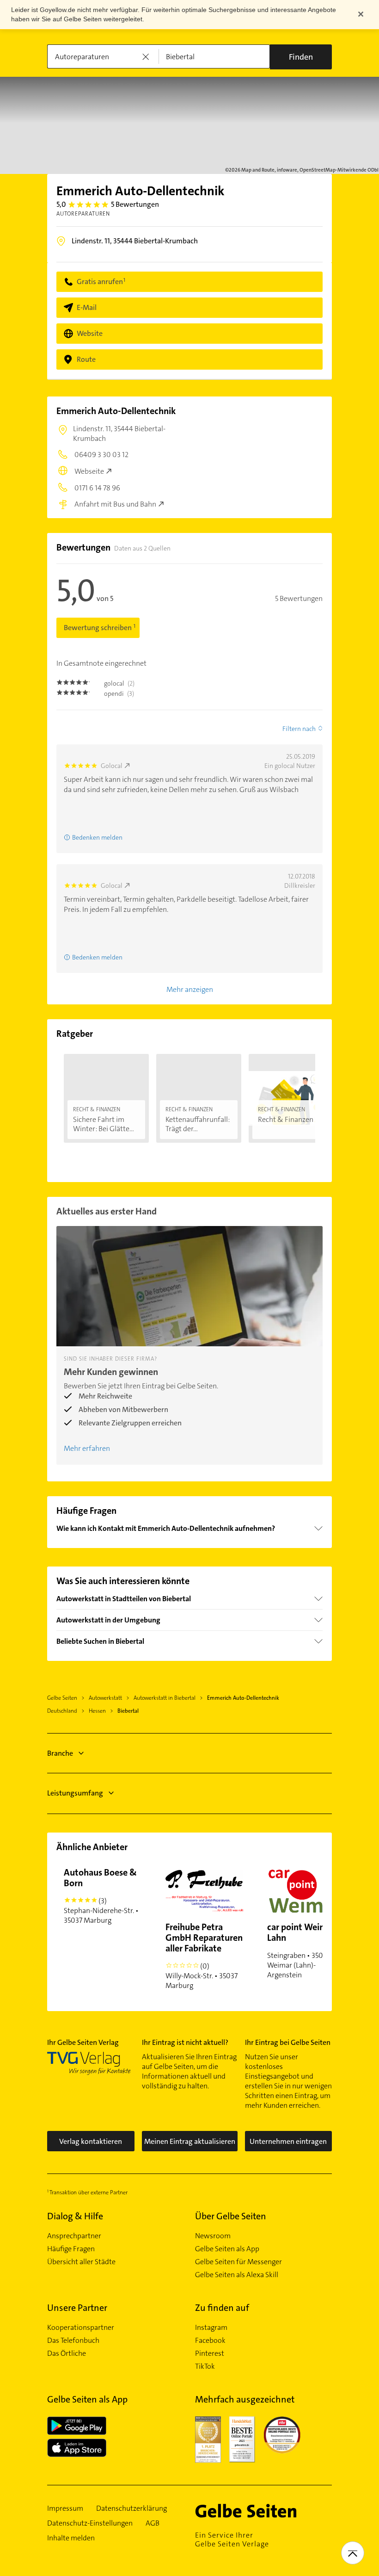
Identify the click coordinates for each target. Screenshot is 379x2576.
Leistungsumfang (75, 1793)
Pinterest (210, 2353)
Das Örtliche (67, 2353)
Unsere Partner (77, 2308)
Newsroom (213, 2236)
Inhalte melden (71, 2538)
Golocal (112, 766)
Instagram (211, 2328)
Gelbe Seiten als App (227, 2249)
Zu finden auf (222, 2308)
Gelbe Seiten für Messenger (238, 2262)
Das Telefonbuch (73, 2341)
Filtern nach (299, 729)
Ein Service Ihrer (232, 2539)
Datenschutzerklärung (131, 2508)
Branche (60, 1753)
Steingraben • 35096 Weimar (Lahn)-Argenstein (301, 1950)
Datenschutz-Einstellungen (90, 2523)
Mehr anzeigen (190, 989)
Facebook (210, 2341)
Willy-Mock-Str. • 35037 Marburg (204, 1956)
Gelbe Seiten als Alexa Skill (237, 2275)
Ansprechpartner (74, 2236)
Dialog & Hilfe (75, 2216)
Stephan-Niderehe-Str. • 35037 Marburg (101, 1896)
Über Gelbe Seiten (231, 2216)
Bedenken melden (97, 837)
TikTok (205, 2366)
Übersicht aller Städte (81, 2262)
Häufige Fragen (71, 2249)
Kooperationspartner (81, 2328)
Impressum (65, 2508)
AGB (153, 2523)
